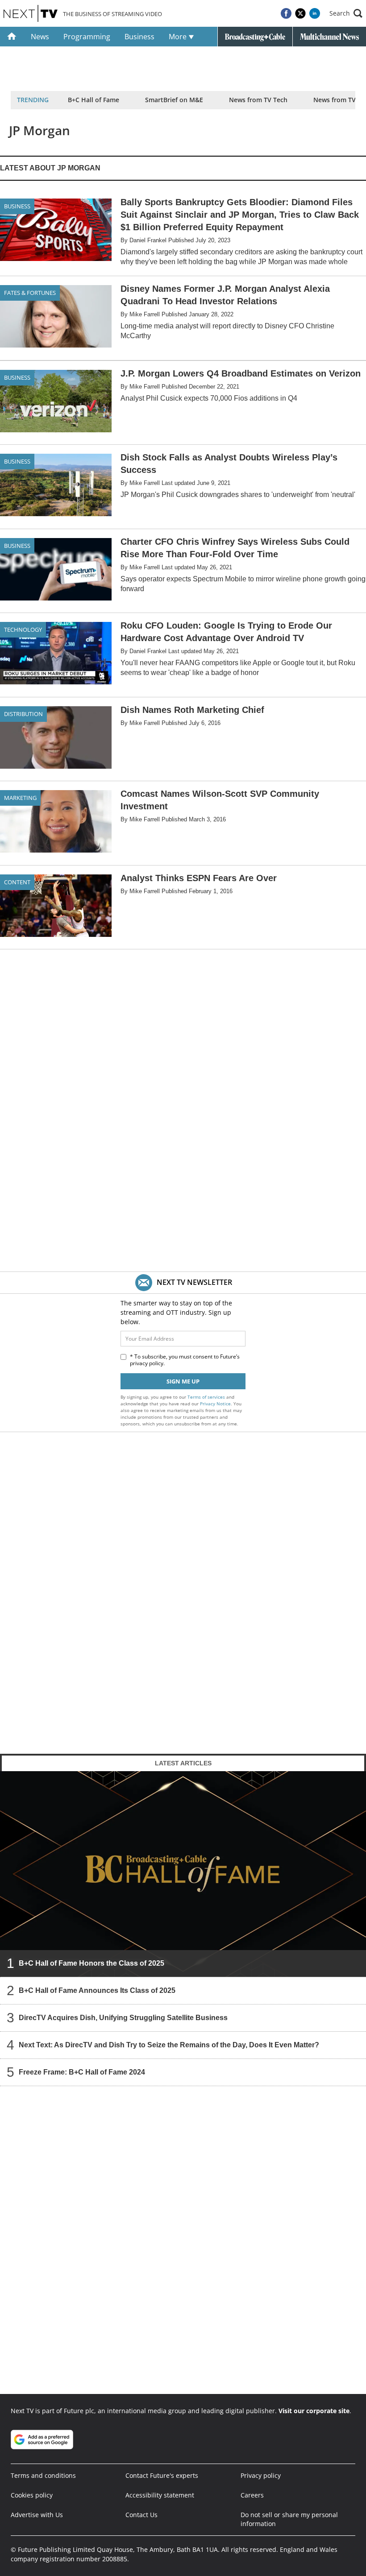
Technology (23, 630)
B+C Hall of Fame (94, 100)
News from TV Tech (258, 100)
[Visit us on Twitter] (300, 13)
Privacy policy (261, 2475)
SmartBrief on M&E (174, 100)
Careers (252, 2495)
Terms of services (207, 1397)
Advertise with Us (37, 2515)
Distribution (23, 714)
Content (17, 882)
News (40, 37)
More (179, 37)
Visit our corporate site (314, 2411)
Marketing (20, 798)
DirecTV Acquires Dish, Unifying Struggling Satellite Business (123, 2018)
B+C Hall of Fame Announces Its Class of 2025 (97, 1990)
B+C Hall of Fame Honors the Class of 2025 (91, 1963)
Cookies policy (32, 2495)
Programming (87, 37)
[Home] (12, 37)
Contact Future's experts (162, 2475)
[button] (346, 13)
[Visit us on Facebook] (286, 13)
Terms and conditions (43, 2475)
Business (139, 37)
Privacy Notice (215, 1404)
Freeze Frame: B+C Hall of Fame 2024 (82, 2072)
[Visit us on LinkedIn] (315, 13)
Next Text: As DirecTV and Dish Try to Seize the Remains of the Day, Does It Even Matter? (169, 2045)
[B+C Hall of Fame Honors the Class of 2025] (183, 1874)
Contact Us (141, 2515)
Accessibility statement (160, 2495)
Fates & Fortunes (30, 293)
